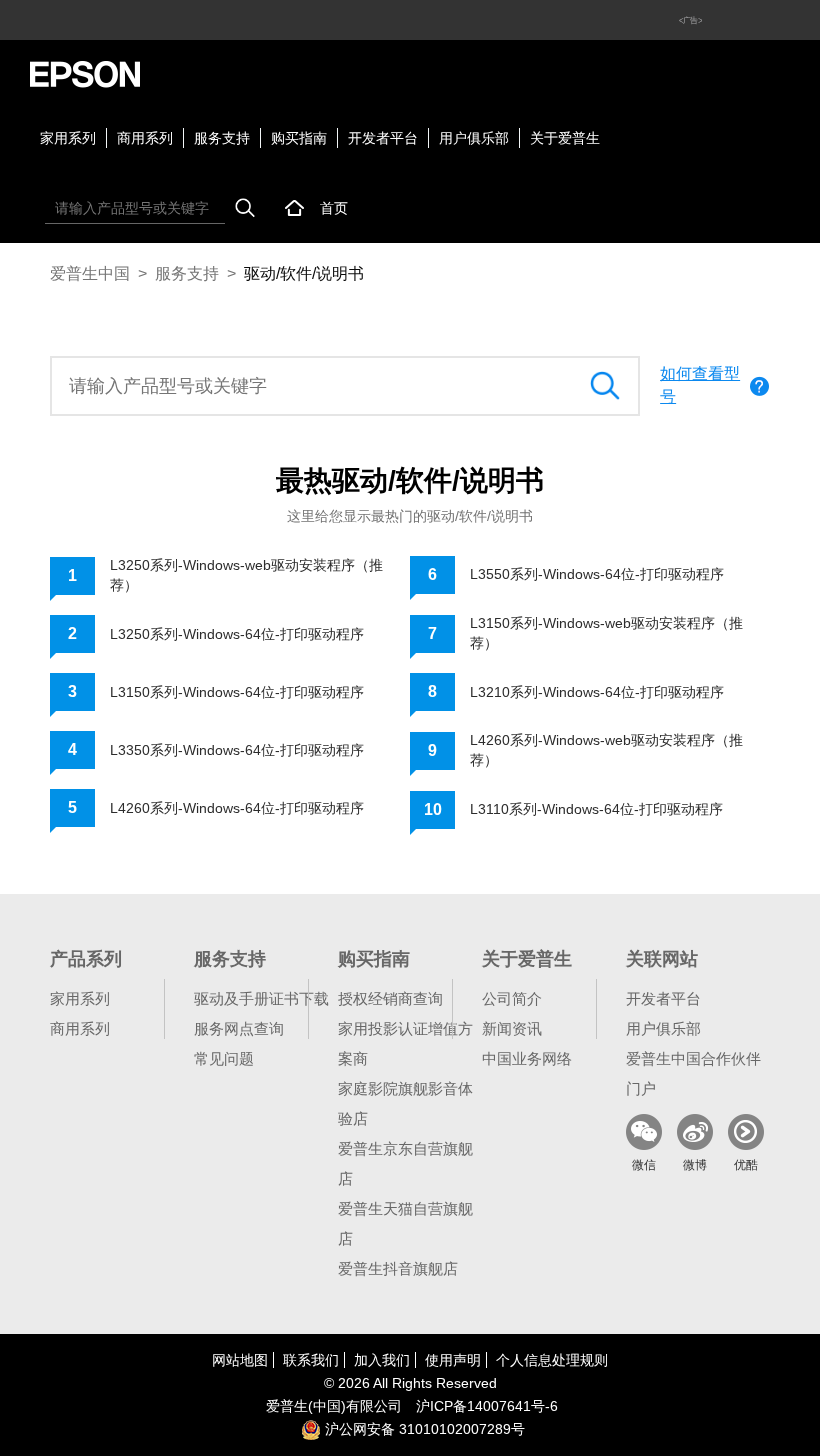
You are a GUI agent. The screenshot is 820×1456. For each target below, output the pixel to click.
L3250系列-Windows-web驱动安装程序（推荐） (246, 575)
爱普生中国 (90, 273)
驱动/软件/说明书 (304, 273)
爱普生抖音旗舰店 (398, 1268)
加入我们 (382, 1360)
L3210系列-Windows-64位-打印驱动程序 (597, 692)
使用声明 (453, 1360)
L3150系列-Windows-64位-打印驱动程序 (237, 692)
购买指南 (299, 138)
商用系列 (145, 138)
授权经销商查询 (390, 998)
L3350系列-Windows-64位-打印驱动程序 (237, 750)
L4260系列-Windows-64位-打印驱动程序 (237, 808)
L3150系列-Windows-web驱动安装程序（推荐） (606, 633)
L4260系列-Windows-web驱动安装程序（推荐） (606, 750)
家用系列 (68, 138)
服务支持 (222, 138)
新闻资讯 (512, 1028)
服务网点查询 (239, 1028)
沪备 (487, 1406)
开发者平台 (383, 138)
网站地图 (240, 1360)
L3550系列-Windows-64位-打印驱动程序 (597, 574)
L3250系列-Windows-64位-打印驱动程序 (237, 634)
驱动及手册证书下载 (261, 998)
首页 (334, 208)
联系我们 (311, 1360)
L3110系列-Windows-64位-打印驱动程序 (596, 809)
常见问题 (224, 1058)
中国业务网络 (527, 1058)
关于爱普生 (565, 138)
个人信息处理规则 (552, 1360)
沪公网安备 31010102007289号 (423, 1429)
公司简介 (512, 998)
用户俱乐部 (474, 138)
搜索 (245, 208)
